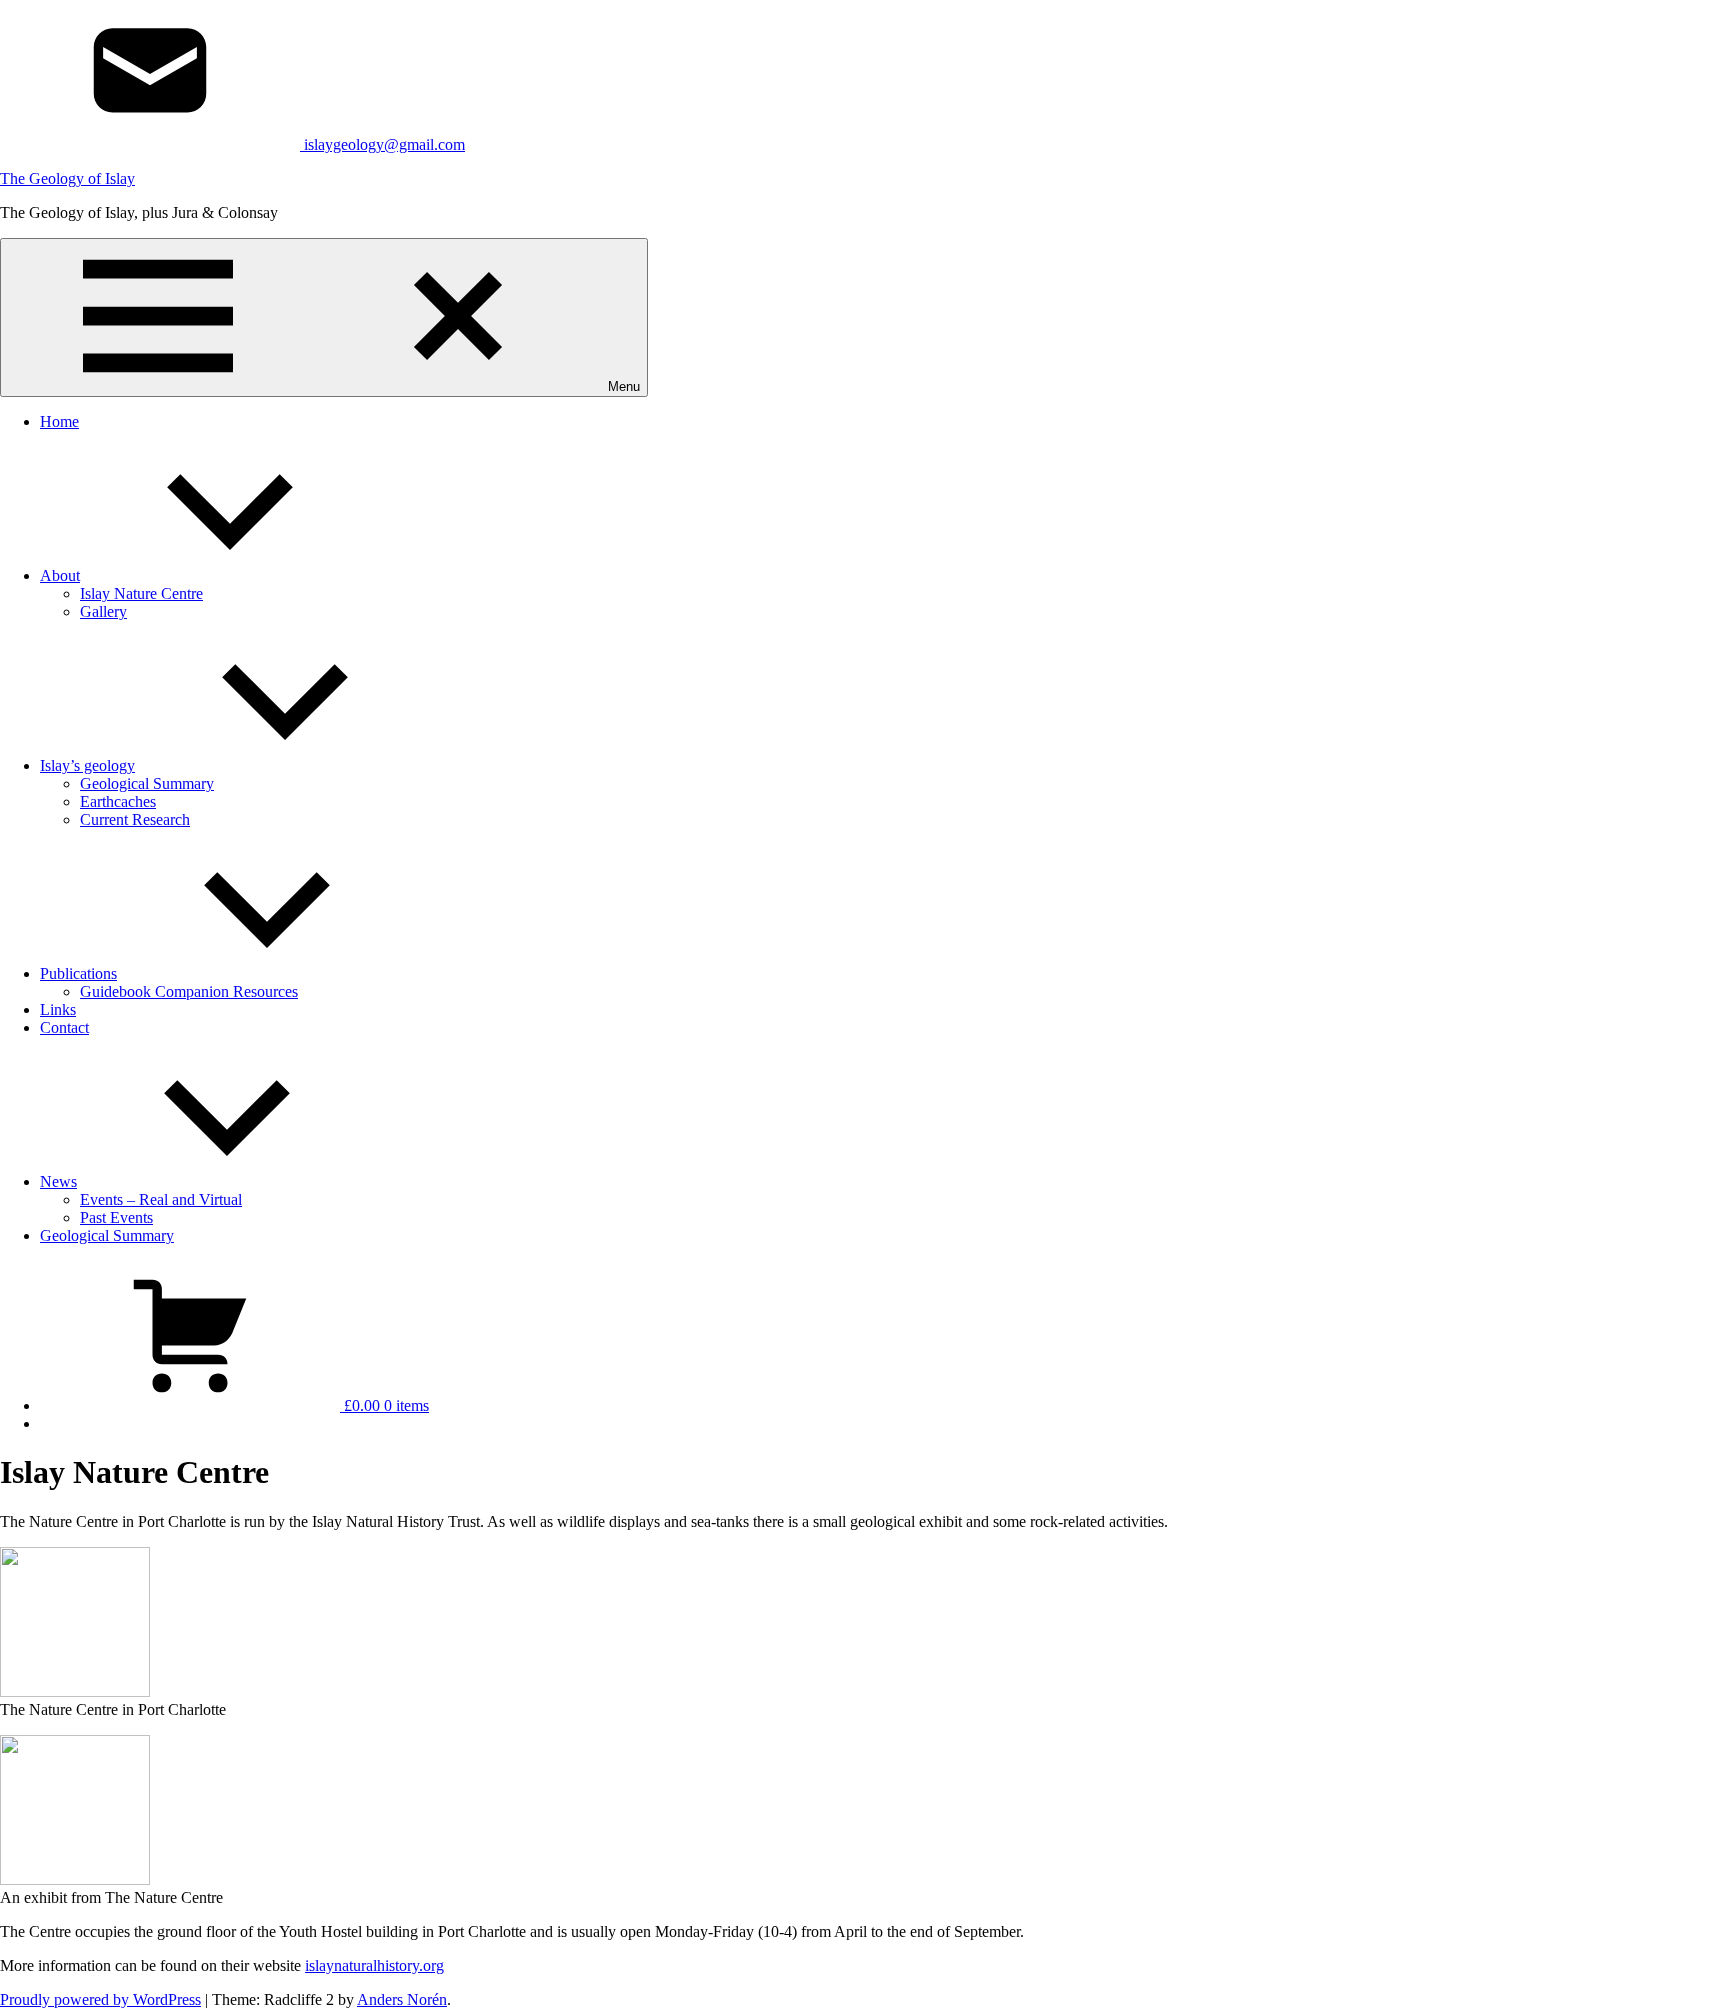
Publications (78, 973)
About (60, 575)
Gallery (103, 611)
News (58, 1181)
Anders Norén (402, 1999)
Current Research (135, 819)
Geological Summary (147, 783)
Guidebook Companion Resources (189, 991)
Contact (64, 1027)
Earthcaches (118, 801)
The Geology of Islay (67, 178)
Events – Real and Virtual (161, 1199)
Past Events (116, 1217)
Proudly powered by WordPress (100, 1999)
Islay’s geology (87, 765)
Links (58, 1009)
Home (59, 421)
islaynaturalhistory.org (374, 1965)
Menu (624, 386)
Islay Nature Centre (141, 593)
